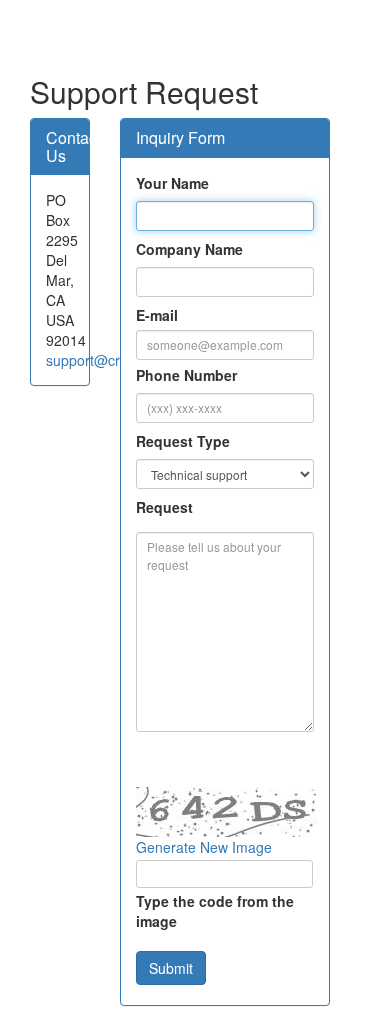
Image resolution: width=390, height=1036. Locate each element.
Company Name (189, 249)
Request (164, 507)
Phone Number (186, 375)
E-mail (157, 315)
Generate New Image (204, 847)
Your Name (172, 183)
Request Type (183, 441)
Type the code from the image (215, 911)
